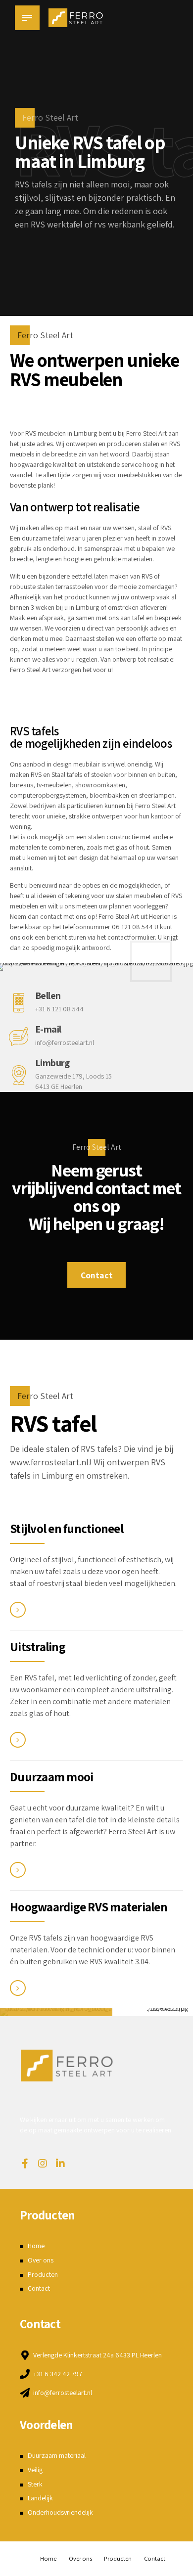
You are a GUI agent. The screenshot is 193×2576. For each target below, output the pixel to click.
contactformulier (131, 937)
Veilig (35, 2470)
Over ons (41, 2260)
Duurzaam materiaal (57, 2455)
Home (36, 2246)
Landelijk (40, 2498)
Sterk (35, 2484)
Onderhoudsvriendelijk (60, 2512)
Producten (43, 2274)
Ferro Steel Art (146, 433)
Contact (39, 2288)
